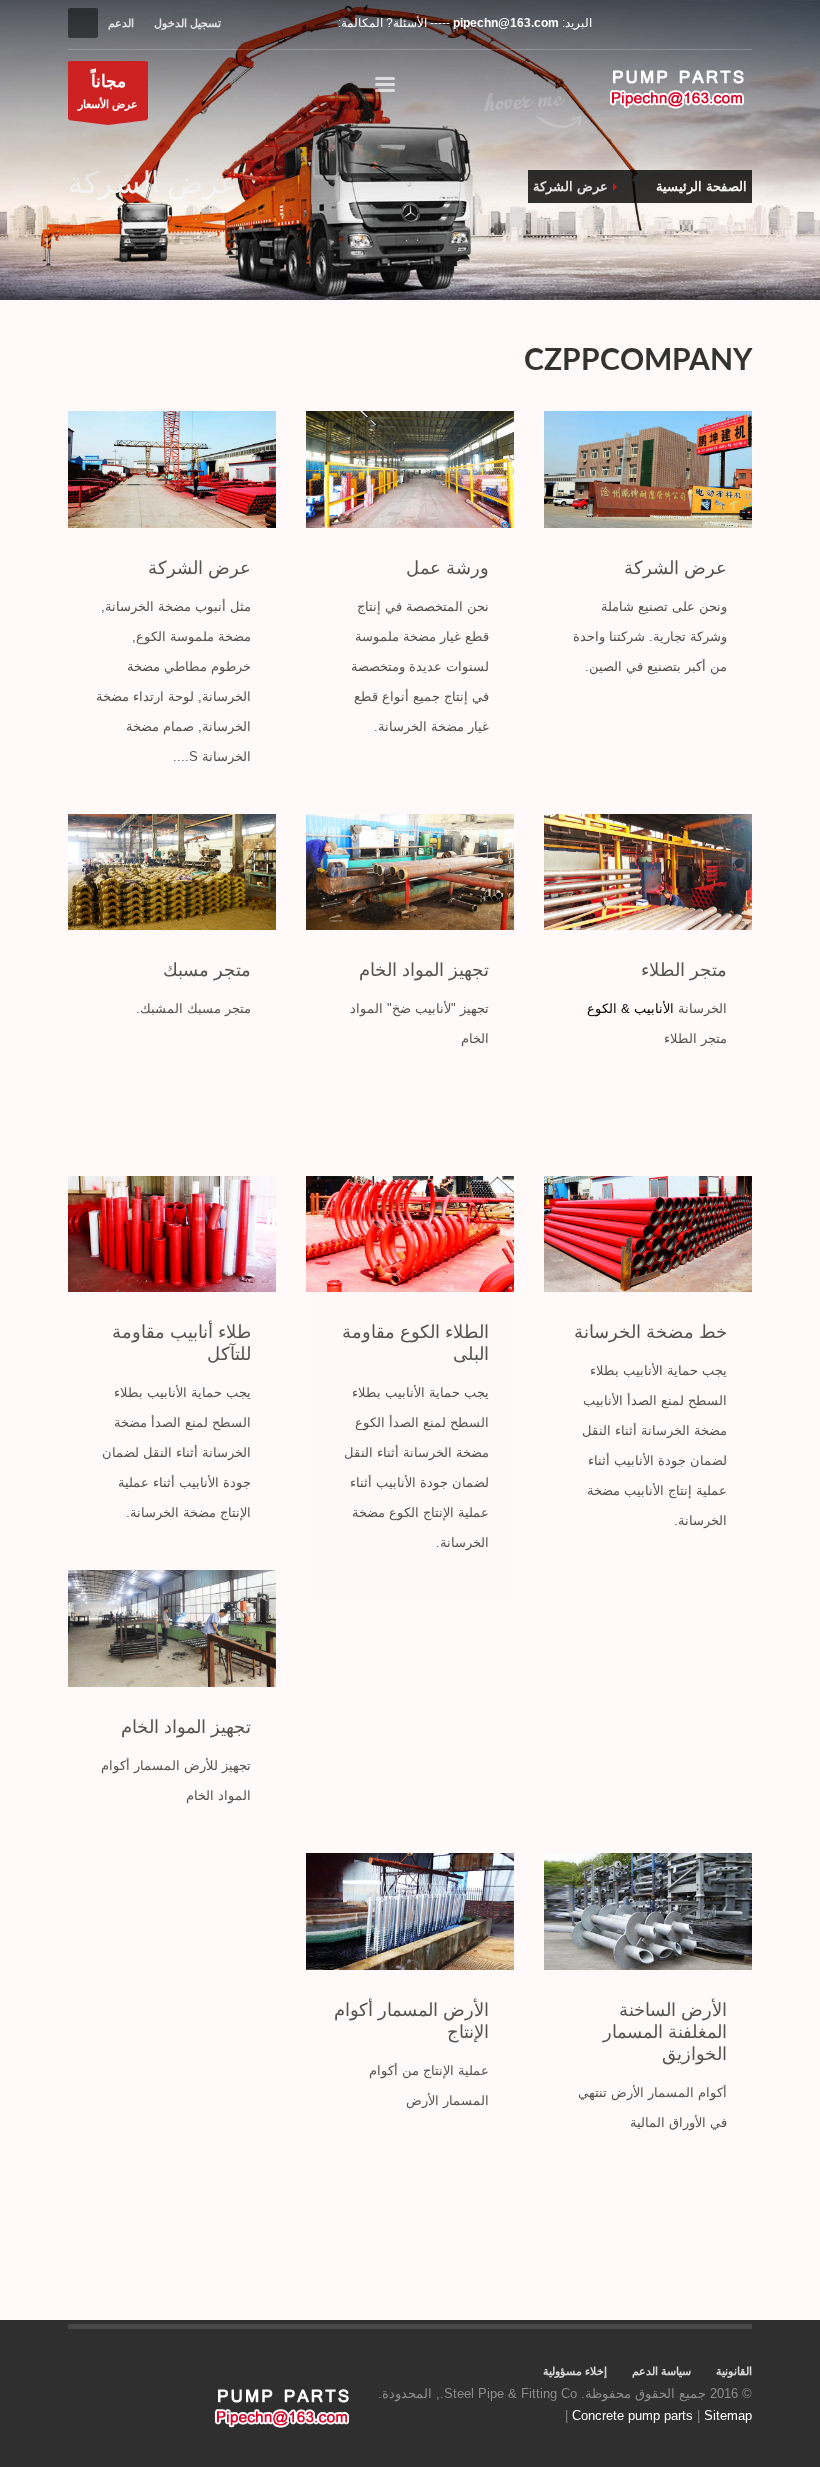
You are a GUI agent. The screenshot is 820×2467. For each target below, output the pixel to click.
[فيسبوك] (617, 23)
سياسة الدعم (661, 2371)
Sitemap (728, 2415)
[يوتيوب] (707, 23)
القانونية (734, 2371)
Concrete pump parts (632, 2415)
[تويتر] (647, 23)
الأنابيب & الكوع (630, 1008)
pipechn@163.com (506, 23)
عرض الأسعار (108, 91)
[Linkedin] (677, 23)
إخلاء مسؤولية (575, 2371)
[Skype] (737, 23)
